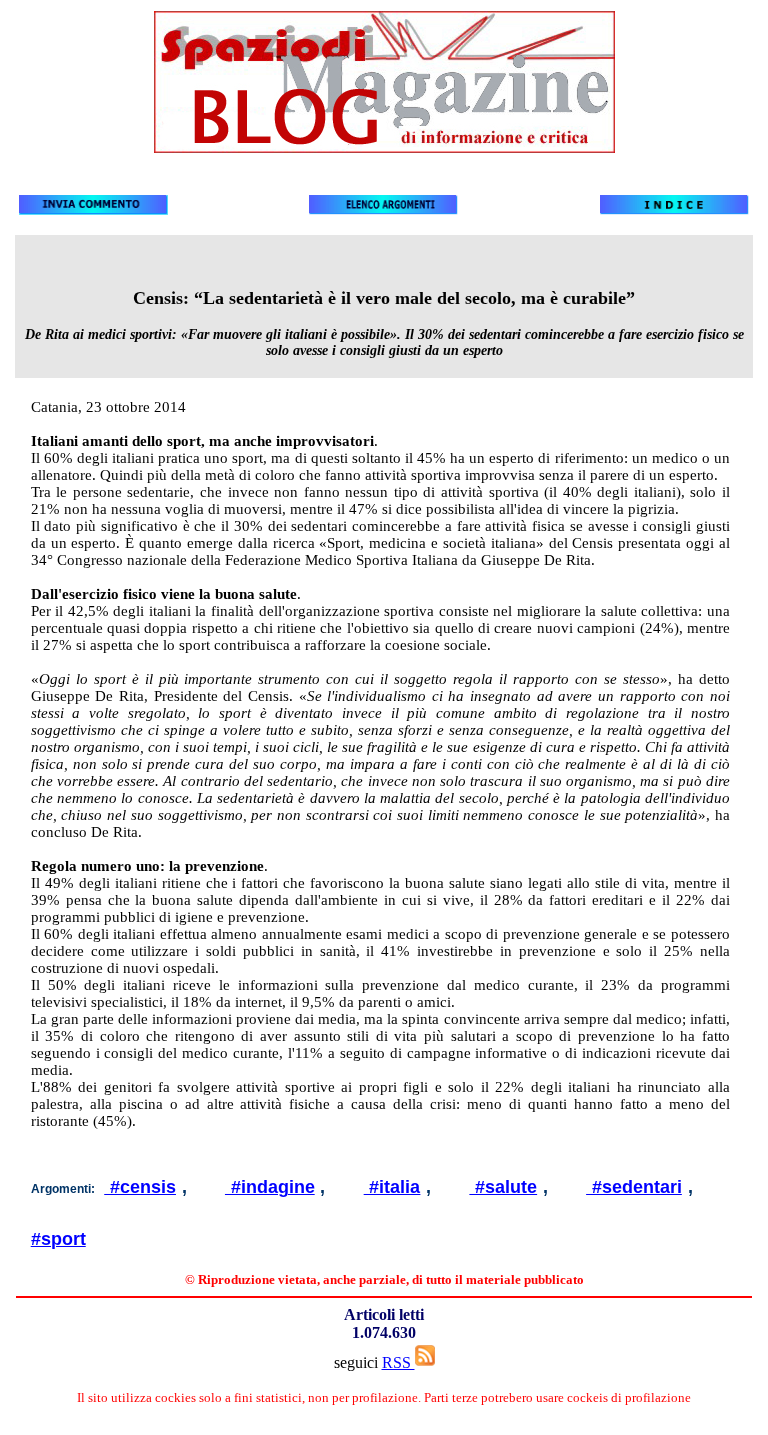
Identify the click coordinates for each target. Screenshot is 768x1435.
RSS (398, 1362)
